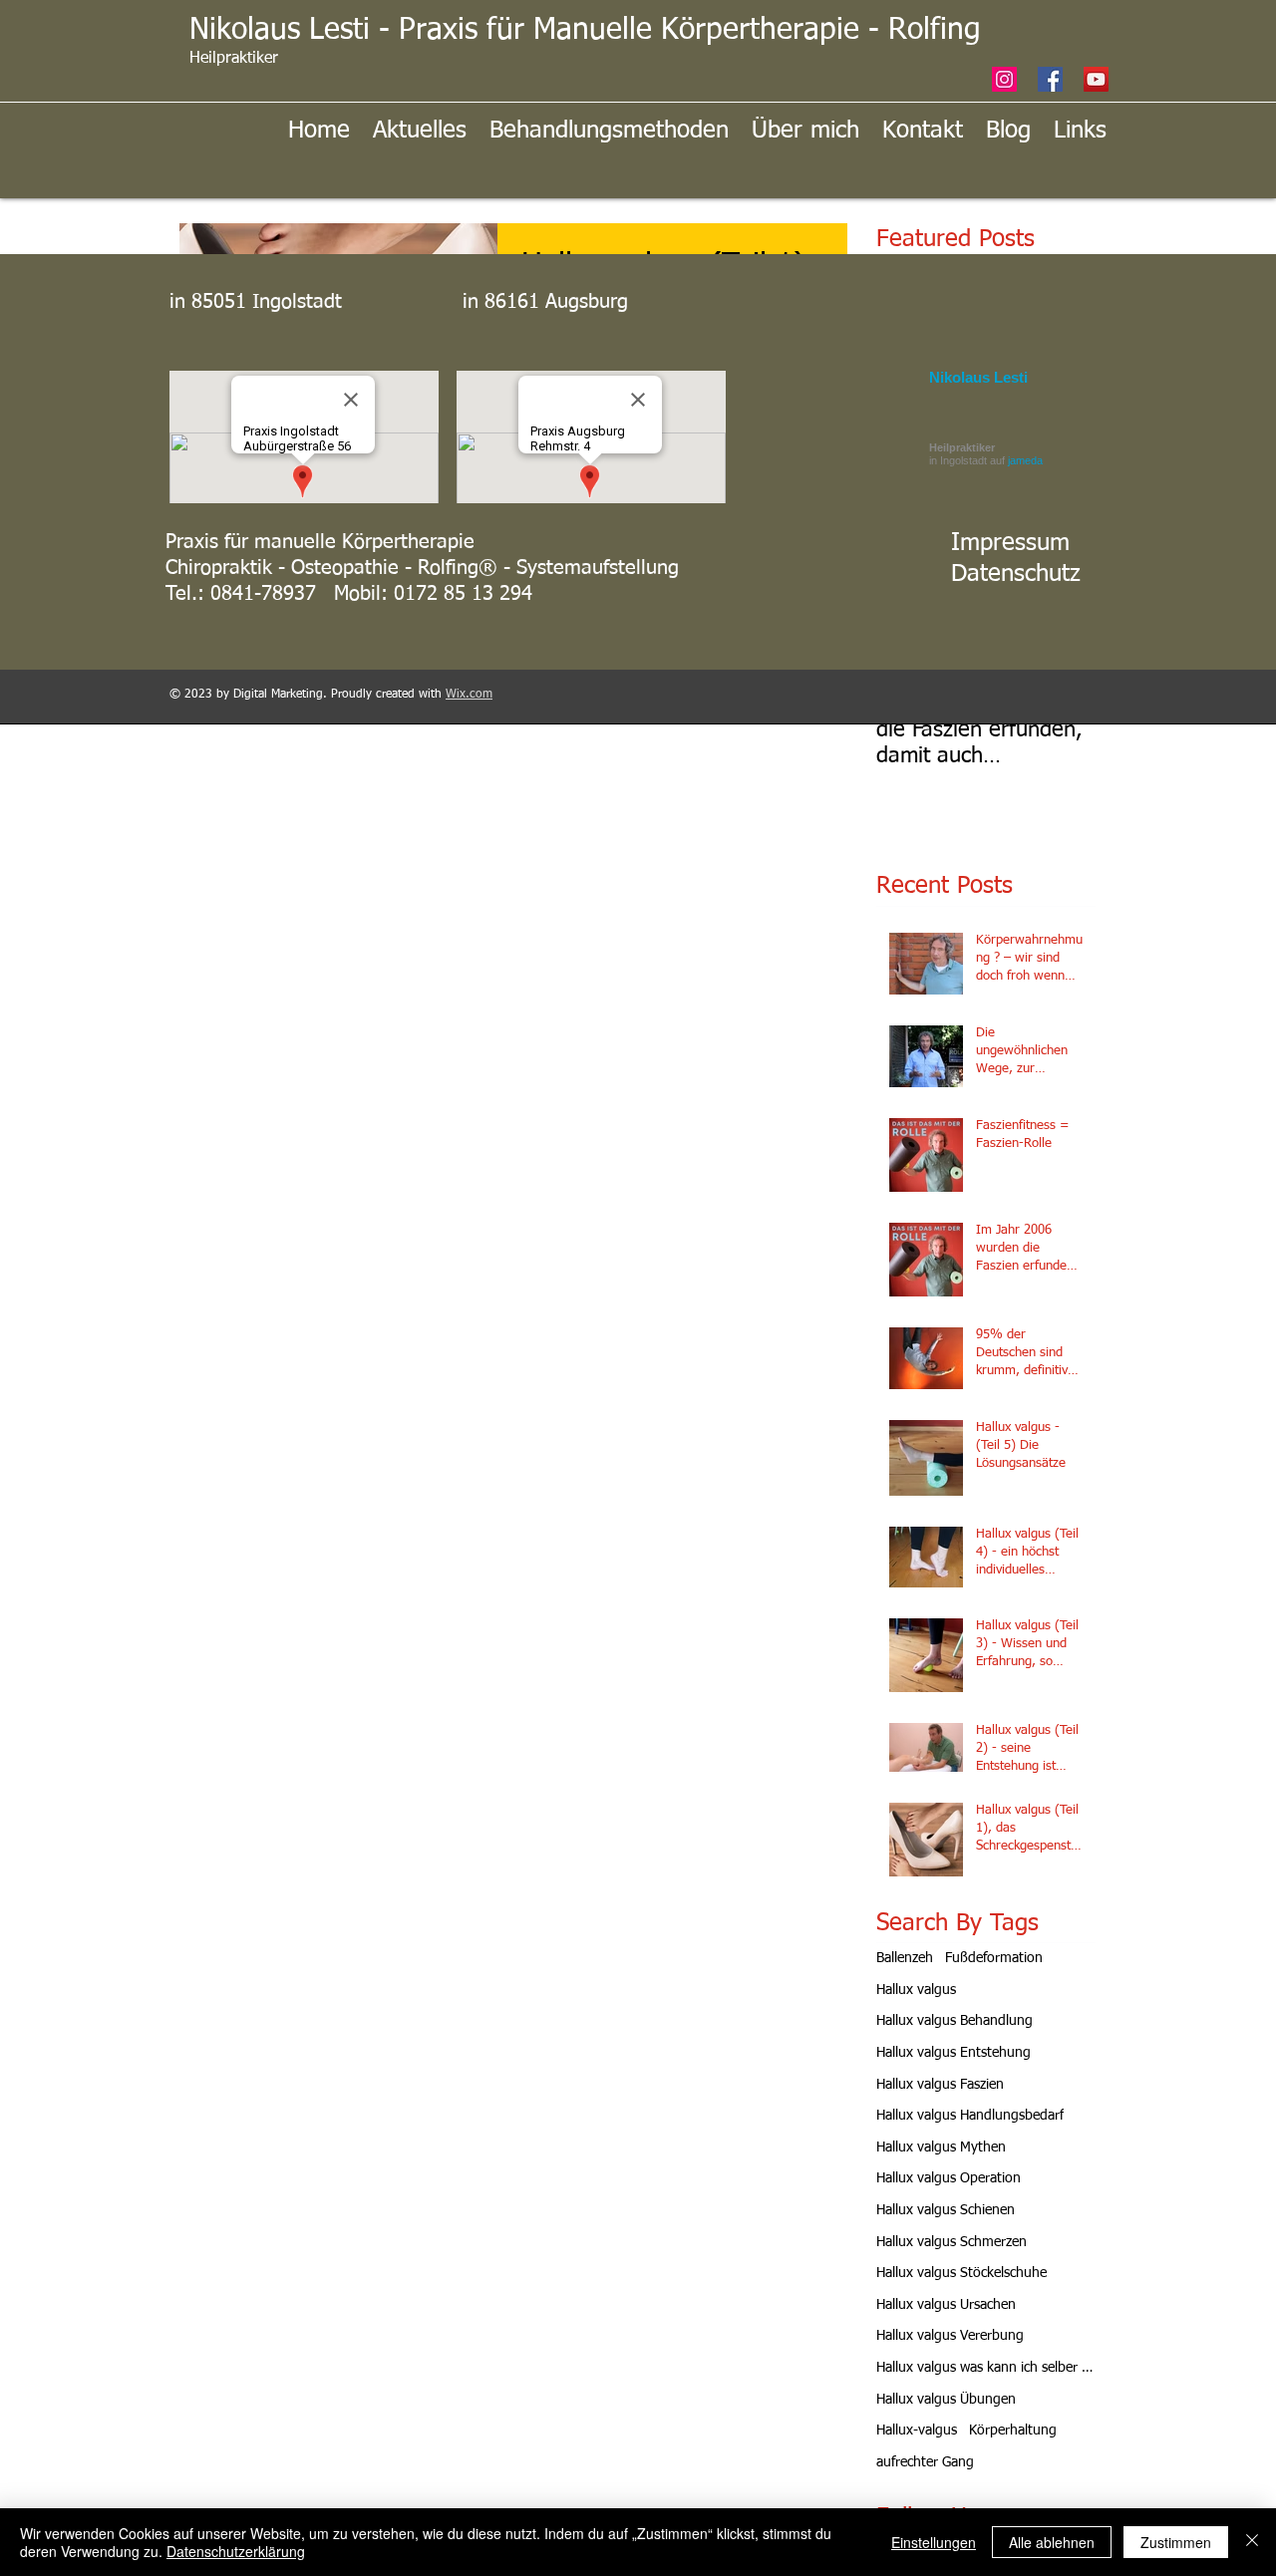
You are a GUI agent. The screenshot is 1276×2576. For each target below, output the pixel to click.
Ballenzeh (905, 1958)
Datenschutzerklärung (236, 2551)
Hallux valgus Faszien (940, 2085)
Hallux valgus (916, 1990)
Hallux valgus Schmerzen (952, 2242)
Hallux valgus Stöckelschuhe (961, 2273)
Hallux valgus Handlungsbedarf (970, 2116)
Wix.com (469, 695)
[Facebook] (1050, 79)
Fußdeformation (994, 1958)
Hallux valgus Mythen (941, 2147)
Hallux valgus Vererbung (950, 2336)
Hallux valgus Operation (949, 2178)
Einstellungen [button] (934, 2542)
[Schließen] (1252, 2542)
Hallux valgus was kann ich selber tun (986, 2368)
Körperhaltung (1013, 2431)
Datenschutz (1016, 574)
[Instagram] (1004, 79)
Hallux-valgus (917, 2431)
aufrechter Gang (925, 2462)
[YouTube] (1096, 79)
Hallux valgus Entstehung (954, 2053)
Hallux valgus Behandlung (955, 2021)
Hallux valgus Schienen (946, 2210)
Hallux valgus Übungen (946, 2400)
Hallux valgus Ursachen (946, 2305)
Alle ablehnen (1052, 2542)
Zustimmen (1176, 2542)
